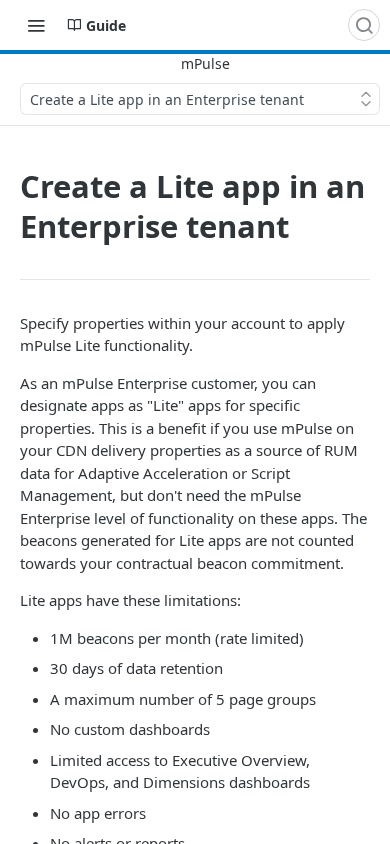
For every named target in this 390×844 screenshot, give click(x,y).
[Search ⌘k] (364, 25)
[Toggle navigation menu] (36, 25)
